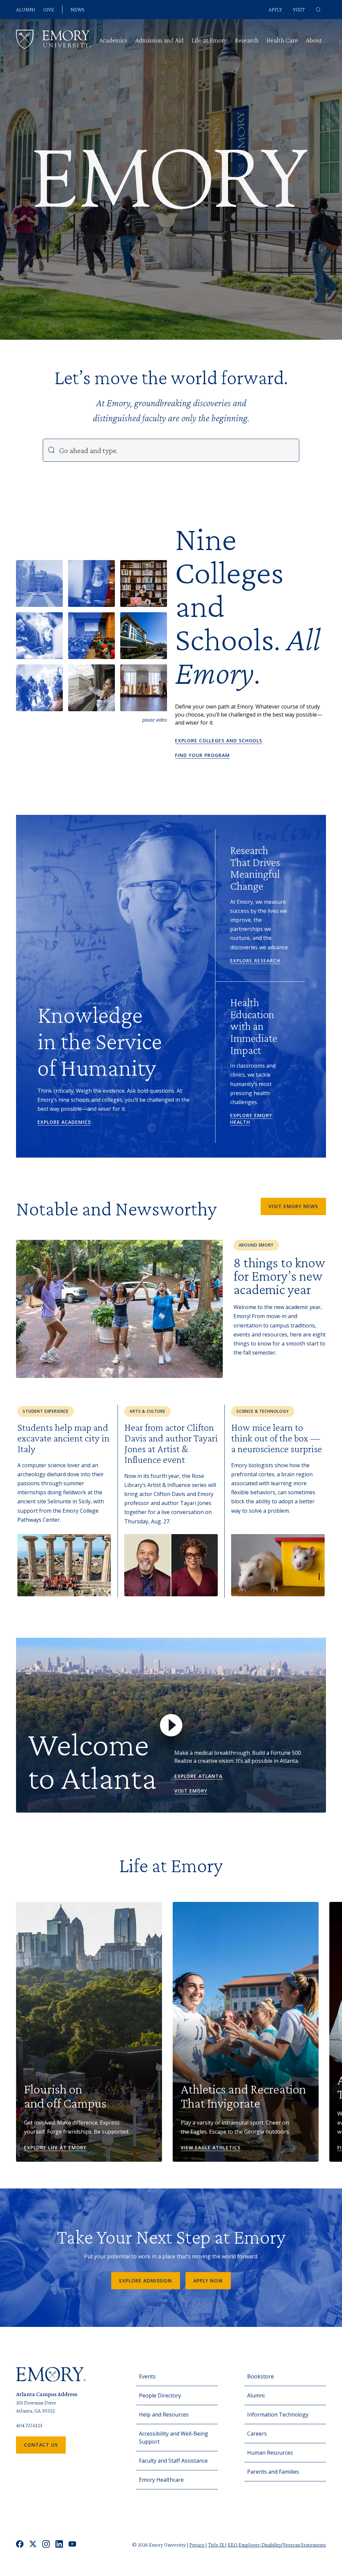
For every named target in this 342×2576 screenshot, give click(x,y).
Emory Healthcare (161, 2480)
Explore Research (255, 960)
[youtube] (72, 2545)
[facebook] (20, 2545)
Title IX (217, 2545)
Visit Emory (191, 1791)
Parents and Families (273, 2472)
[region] (144, 688)
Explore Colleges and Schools (219, 740)
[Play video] (171, 1725)
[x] (33, 2545)
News (77, 10)
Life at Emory (209, 40)
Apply (275, 10)
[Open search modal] (318, 10)
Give (49, 10)
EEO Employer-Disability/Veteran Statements (277, 2545)
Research (247, 40)
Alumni (26, 10)
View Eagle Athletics (211, 2148)
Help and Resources (164, 2414)
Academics (113, 40)
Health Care (282, 40)
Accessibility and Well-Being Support (174, 2438)
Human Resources (270, 2453)
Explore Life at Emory (55, 2148)
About (314, 40)
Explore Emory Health (251, 1119)
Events (147, 2376)
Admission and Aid (159, 40)
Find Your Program (202, 755)
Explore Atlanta (198, 1776)
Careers (257, 2434)
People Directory (160, 2395)
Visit (299, 10)
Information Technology (278, 2414)
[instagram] (46, 2545)
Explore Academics (64, 1122)
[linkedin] (59, 2545)
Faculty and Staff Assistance (173, 2461)
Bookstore (261, 2376)
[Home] (53, 39)
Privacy (197, 2545)
